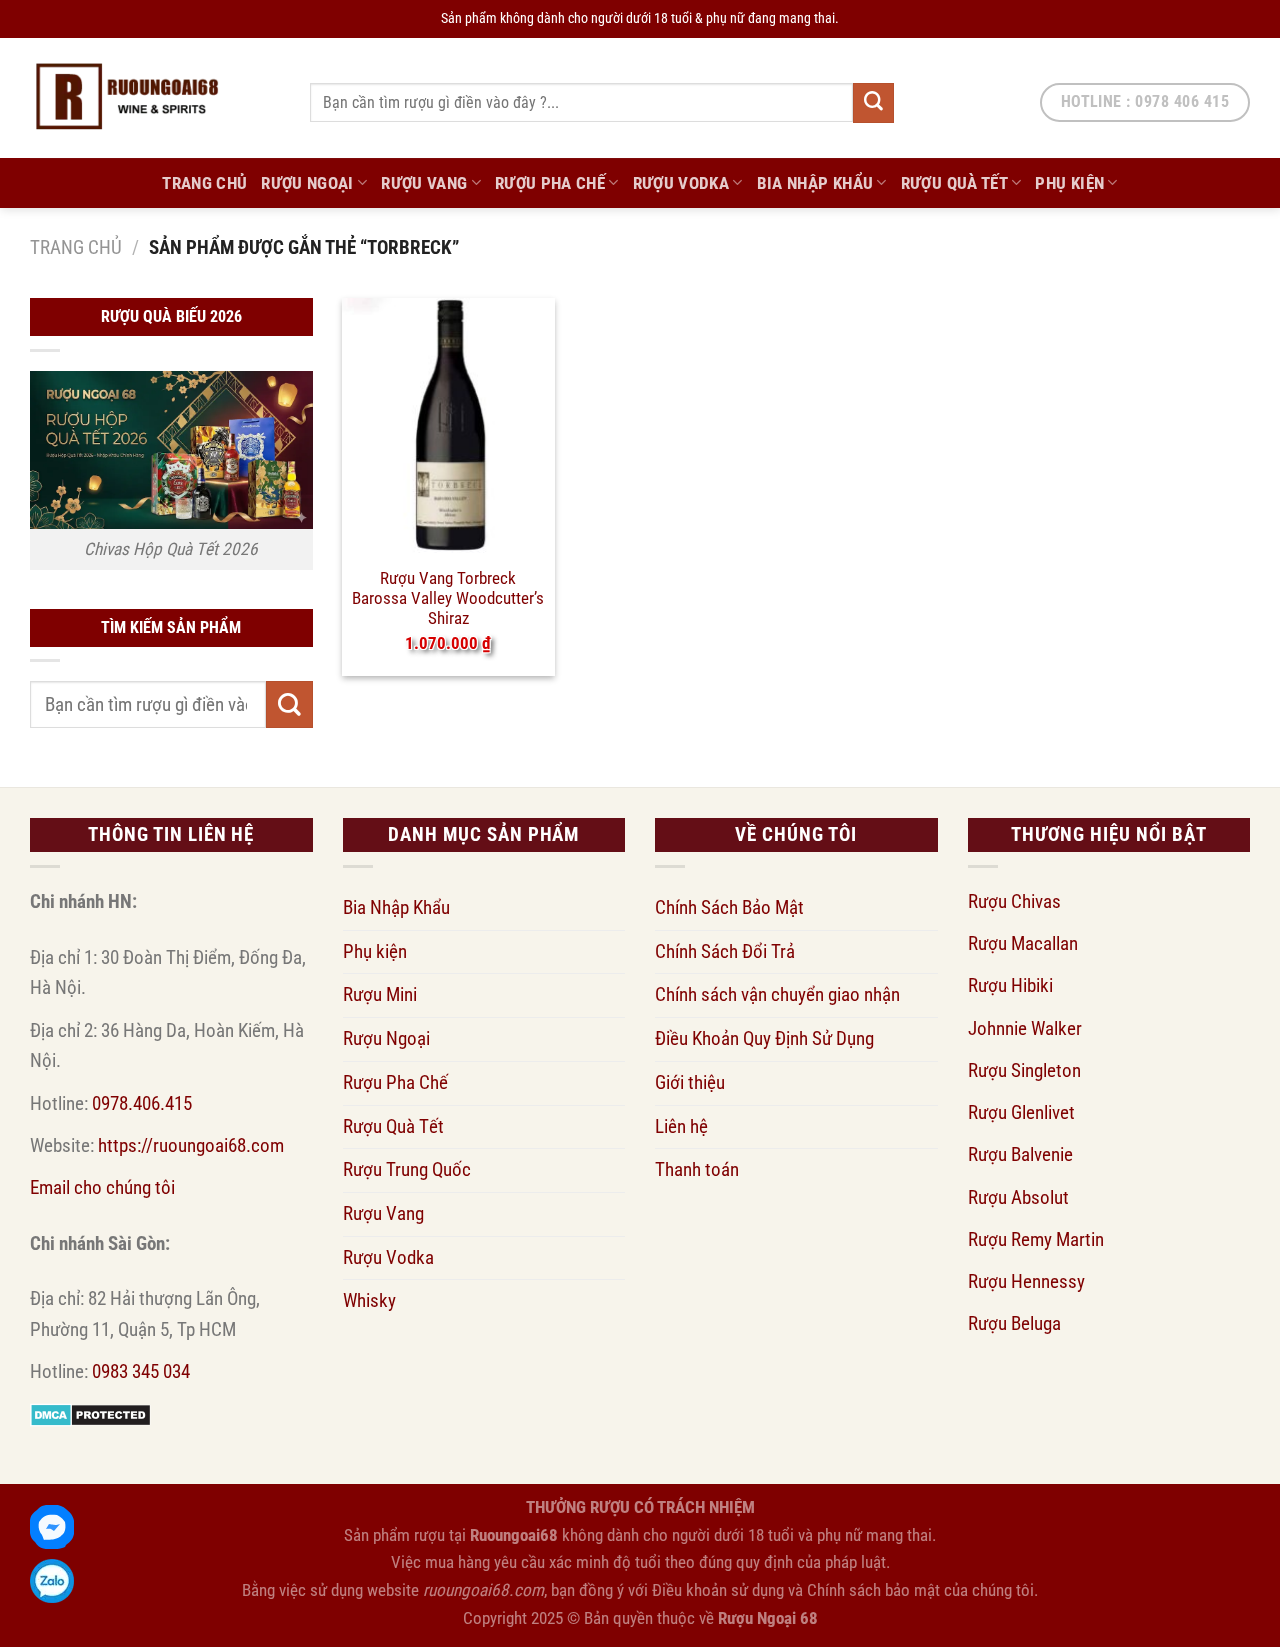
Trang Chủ (204, 183)
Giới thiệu (690, 1082)
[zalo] (52, 1581)
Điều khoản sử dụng (718, 1590)
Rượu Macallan (1023, 943)
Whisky (369, 1300)
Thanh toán (697, 1169)
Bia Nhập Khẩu (815, 183)
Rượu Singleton (1024, 1070)
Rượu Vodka (681, 183)
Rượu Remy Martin (1036, 1239)
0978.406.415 (142, 1103)
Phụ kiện (1069, 183)
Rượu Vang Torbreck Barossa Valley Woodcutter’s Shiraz (448, 588)
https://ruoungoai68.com (191, 1145)
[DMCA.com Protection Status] (90, 1414)
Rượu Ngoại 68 (768, 1618)
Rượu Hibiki (1010, 985)
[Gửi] (873, 103)
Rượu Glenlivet (1021, 1112)
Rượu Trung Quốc (407, 1169)
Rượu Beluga (1014, 1323)
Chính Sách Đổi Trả (725, 951)
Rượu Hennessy (1026, 1281)
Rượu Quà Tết (954, 183)
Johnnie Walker (1025, 1028)
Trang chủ (76, 247)
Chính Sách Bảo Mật (729, 907)
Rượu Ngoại (307, 183)
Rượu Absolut (1018, 1197)
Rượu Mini (380, 994)
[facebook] (52, 1527)
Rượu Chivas (1014, 901)
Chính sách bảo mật (873, 1590)
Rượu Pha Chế (550, 183)
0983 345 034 (141, 1371)
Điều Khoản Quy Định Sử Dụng (764, 1038)
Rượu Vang (424, 183)
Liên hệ (681, 1126)
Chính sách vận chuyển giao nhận (777, 994)
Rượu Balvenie (1020, 1154)
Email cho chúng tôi (102, 1187)
